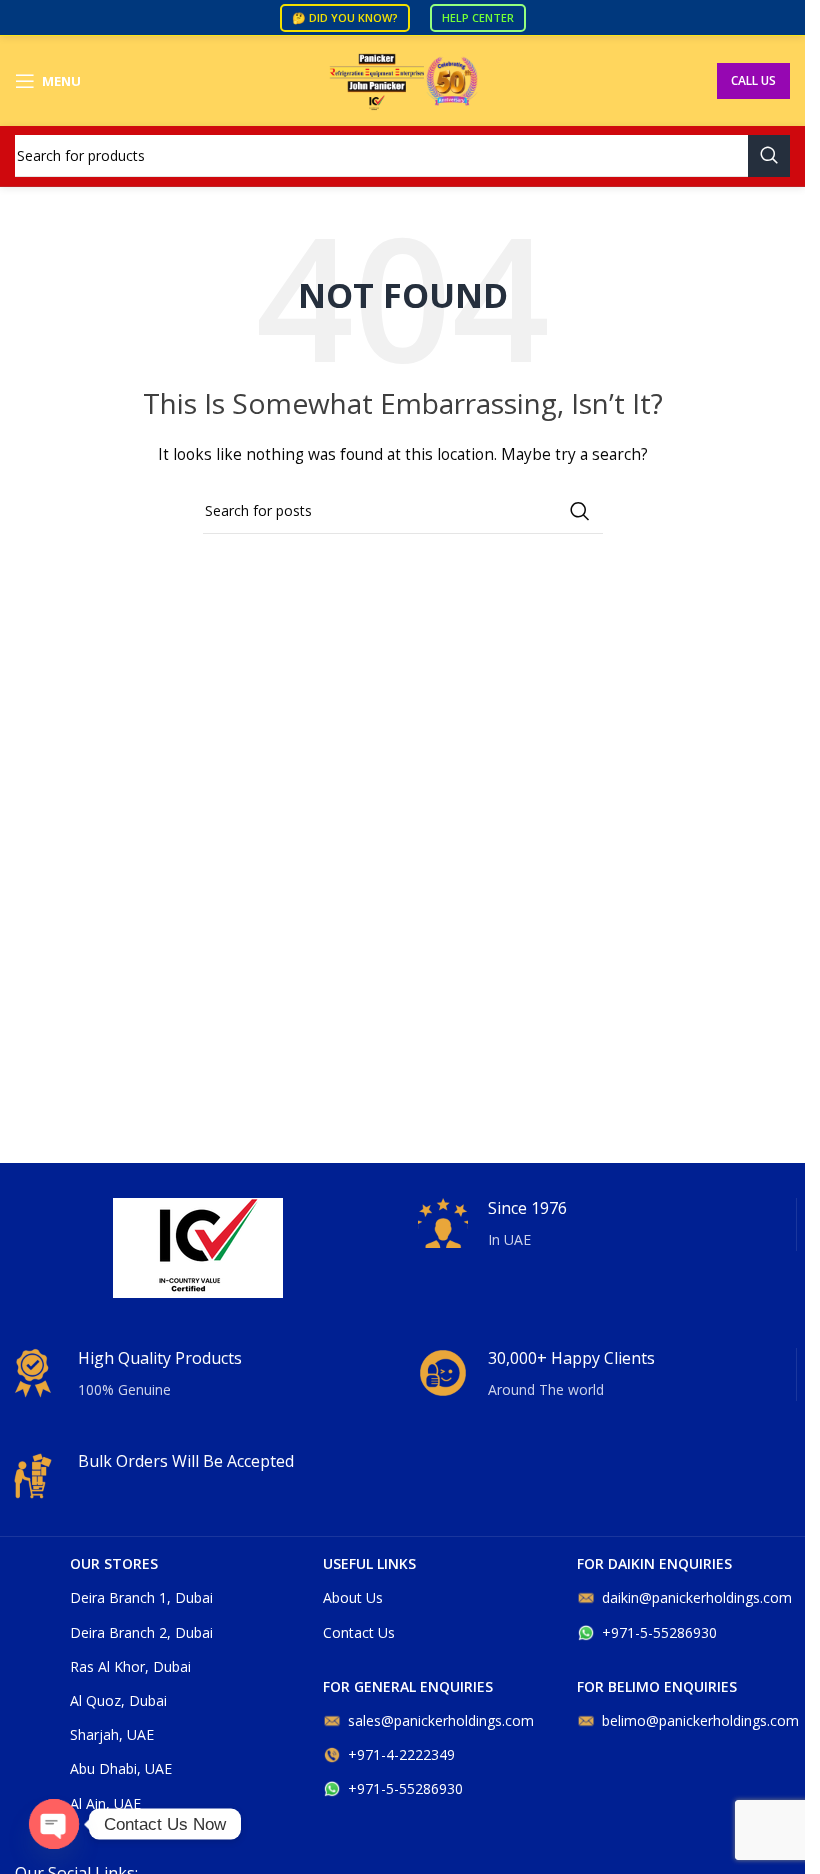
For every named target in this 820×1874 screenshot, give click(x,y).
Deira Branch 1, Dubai (141, 1597)
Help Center (478, 17)
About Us (353, 1597)
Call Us (753, 80)
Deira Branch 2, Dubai (141, 1632)
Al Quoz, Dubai (118, 1700)
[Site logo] (403, 79)
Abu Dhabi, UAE (121, 1768)
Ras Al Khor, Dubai (130, 1666)
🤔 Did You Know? (345, 17)
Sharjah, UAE (112, 1734)
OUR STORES (114, 1563)
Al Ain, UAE (105, 1803)
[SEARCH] (769, 156)
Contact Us (359, 1632)
